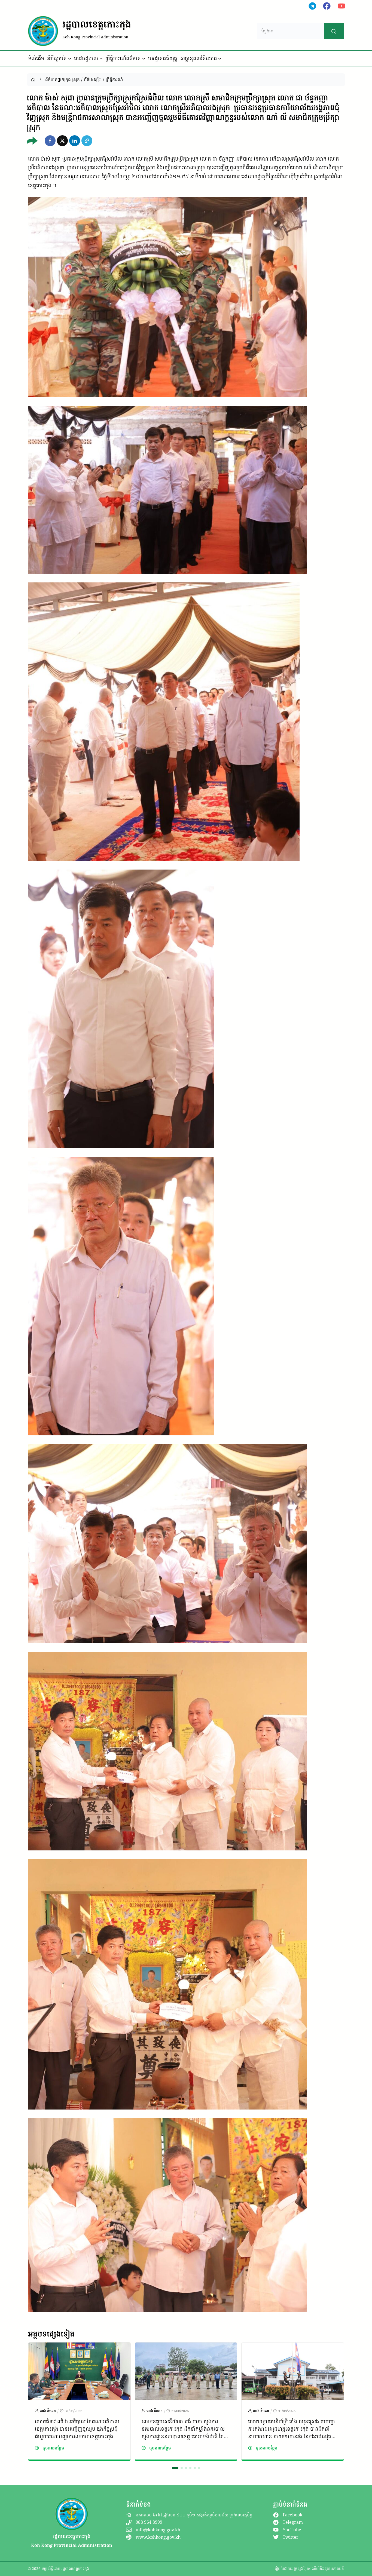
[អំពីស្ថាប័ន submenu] (70, 59)
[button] (50, 141)
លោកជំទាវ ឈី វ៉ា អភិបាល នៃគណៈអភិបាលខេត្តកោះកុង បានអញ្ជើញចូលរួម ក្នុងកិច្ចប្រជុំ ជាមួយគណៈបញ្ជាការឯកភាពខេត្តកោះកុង (77, 2429)
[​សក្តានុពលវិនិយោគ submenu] (220, 59)
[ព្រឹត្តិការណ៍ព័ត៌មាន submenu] (144, 59)
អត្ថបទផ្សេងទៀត (51, 2334)
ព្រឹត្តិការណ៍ (114, 79)
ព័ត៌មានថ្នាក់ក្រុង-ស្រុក (62, 79)
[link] (79, 2402)
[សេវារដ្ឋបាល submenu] (101, 59)
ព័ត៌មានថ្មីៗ (93, 79)
